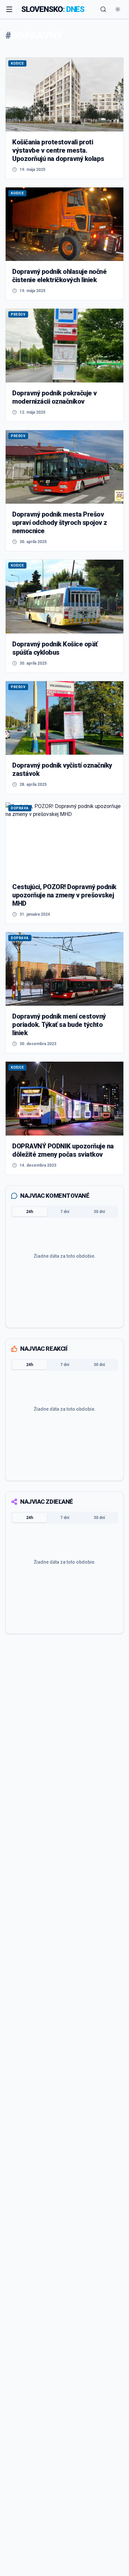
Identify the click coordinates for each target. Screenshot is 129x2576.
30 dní (99, 1212)
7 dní (65, 1212)
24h (30, 1212)
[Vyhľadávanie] (103, 9)
